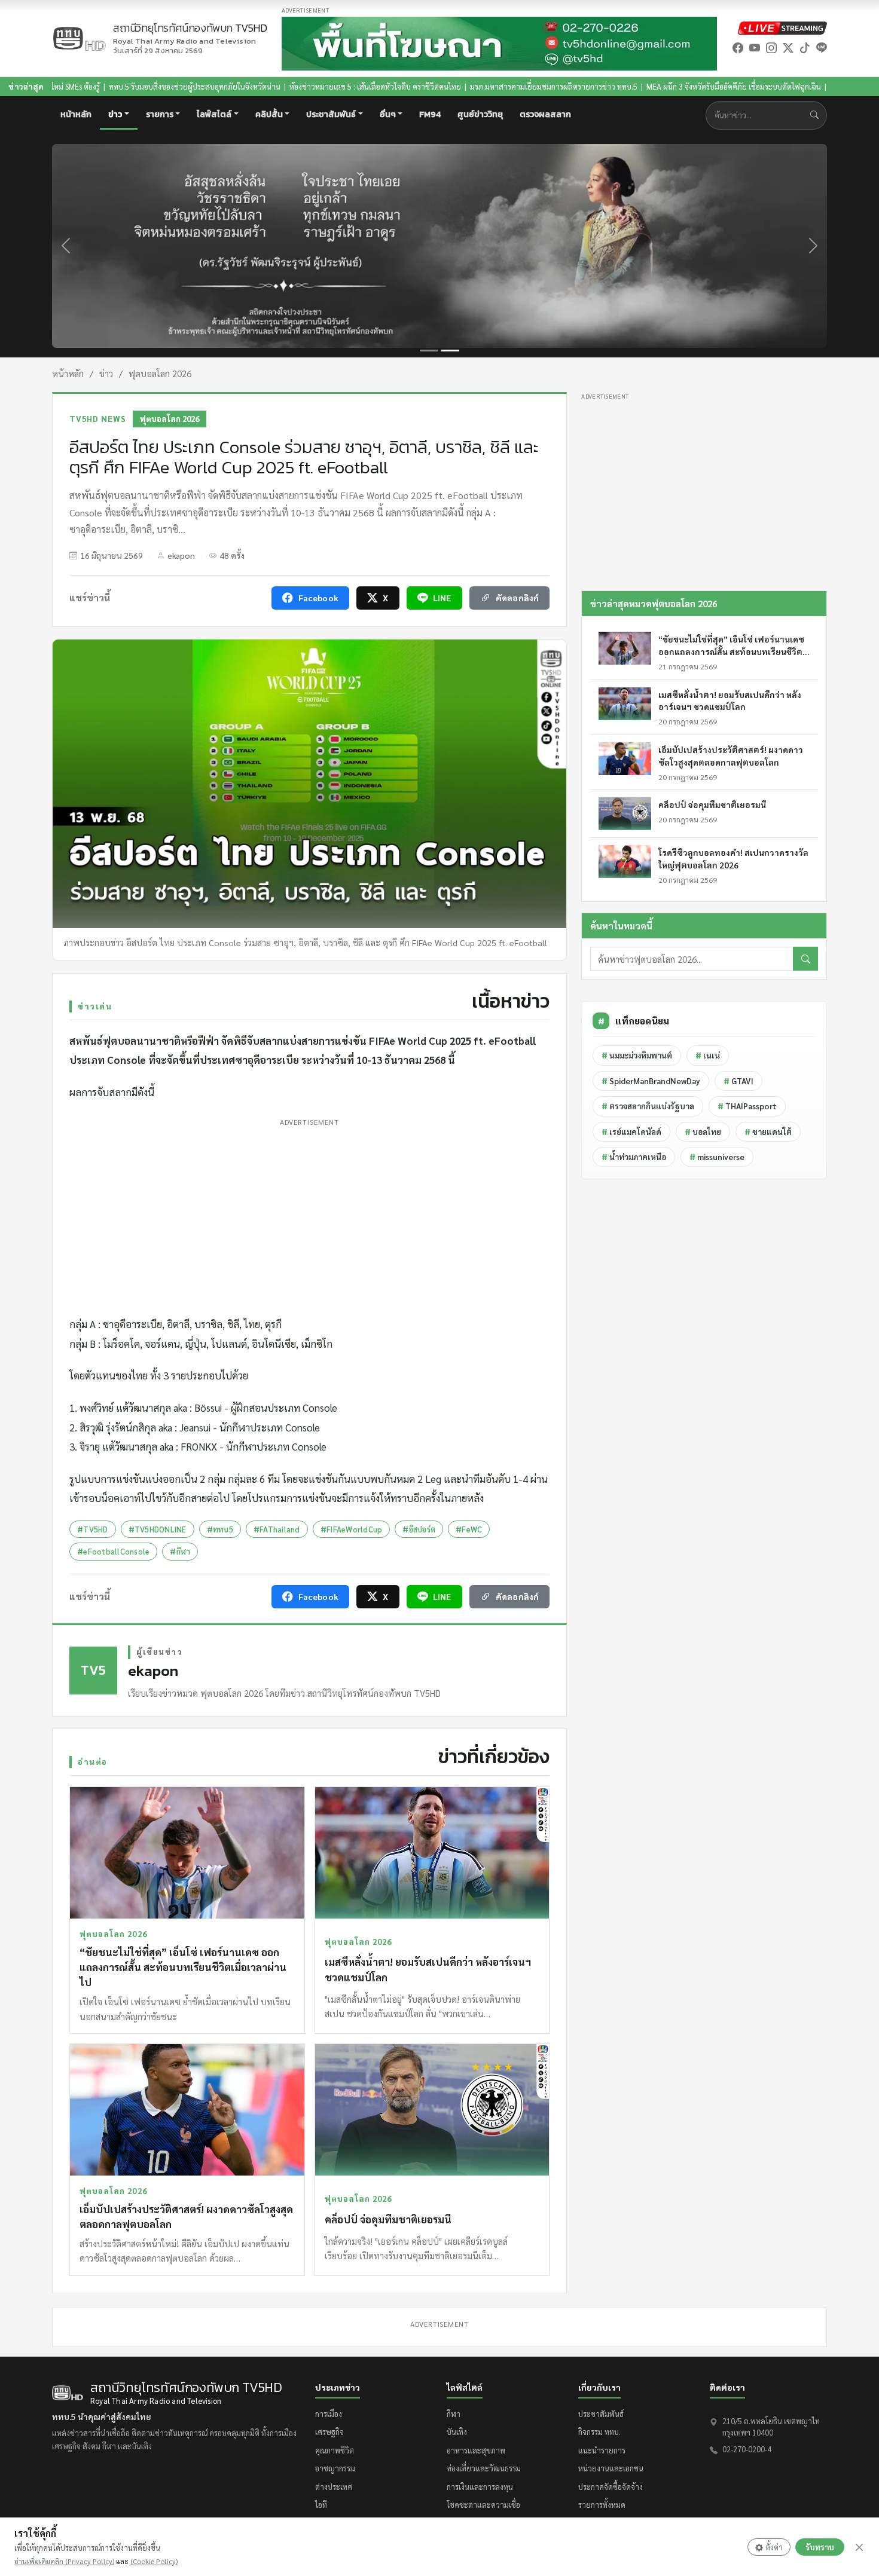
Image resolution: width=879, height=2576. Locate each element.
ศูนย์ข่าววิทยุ (480, 114)
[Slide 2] (450, 351)
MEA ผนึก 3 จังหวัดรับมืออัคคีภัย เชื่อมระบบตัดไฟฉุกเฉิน (620, 86)
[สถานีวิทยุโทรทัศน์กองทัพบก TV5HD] (79, 39)
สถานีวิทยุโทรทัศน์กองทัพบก (190, 34)
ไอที (321, 2505)
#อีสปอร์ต (419, 1529)
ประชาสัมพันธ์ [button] (331, 114)
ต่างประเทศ (334, 2487)
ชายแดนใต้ (768, 1132)
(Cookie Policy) (154, 2561)
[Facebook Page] (738, 48)
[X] (788, 48)
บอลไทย (703, 1132)
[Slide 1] (429, 351)
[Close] (859, 2547)
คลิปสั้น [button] (269, 114)
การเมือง (329, 2414)
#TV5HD (93, 1529)
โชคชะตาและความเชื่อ (483, 2505)
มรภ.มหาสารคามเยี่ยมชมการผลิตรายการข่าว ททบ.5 (440, 86)
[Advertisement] (309, 1214)
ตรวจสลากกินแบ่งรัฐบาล (648, 1106)
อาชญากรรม (335, 2468)
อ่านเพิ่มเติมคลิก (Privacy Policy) (64, 2561)
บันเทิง (457, 2432)
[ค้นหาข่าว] (817, 115)
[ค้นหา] (805, 959)
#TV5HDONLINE (158, 1529)
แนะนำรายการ (602, 2450)
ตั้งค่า (774, 2547)
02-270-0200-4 (747, 2449)
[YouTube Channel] (755, 48)
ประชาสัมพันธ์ (601, 2414)
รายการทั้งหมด (602, 2505)
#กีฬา (180, 1551)
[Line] (822, 48)
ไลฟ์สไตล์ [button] (214, 114)
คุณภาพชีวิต (335, 2450)
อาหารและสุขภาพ (476, 2450)
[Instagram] (771, 48)
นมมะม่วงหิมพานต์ (637, 1055)
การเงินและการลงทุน (480, 2487)
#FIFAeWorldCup (352, 1529)
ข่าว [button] (115, 114)
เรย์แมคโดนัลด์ (631, 1132)
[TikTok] (805, 48)
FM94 (430, 114)
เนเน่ (708, 1055)
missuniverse (717, 1157)
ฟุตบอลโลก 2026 (160, 373)
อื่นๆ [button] (388, 114)
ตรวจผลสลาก (545, 114)
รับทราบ (820, 2547)
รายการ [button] (160, 114)
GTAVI (738, 1081)
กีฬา (454, 2414)
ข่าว (106, 373)
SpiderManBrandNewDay (651, 1081)
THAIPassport (747, 1106)
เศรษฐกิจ (329, 2432)
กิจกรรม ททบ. (599, 2432)
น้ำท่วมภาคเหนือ (634, 1157)
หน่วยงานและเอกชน (611, 2468)
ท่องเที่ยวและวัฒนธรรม (484, 2468)
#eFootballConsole (113, 1551)
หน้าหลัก (76, 114)
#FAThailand (277, 1529)
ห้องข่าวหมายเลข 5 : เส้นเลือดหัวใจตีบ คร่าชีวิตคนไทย (262, 86)
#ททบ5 (220, 1529)
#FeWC (469, 1529)
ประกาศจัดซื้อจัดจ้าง (611, 2487)
